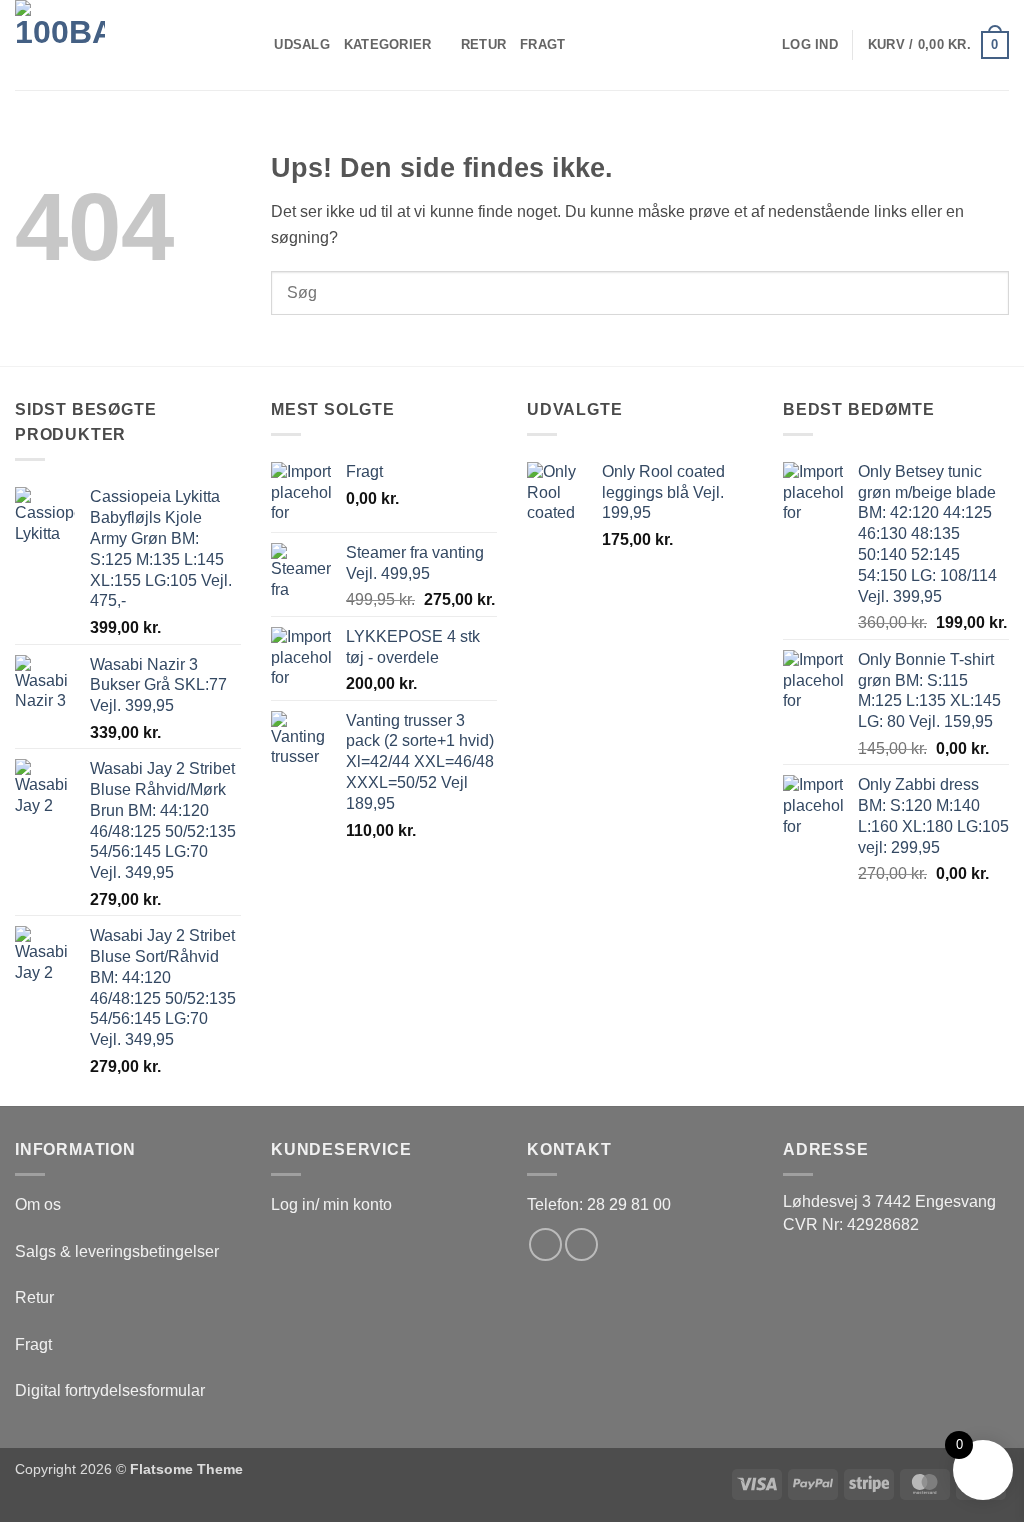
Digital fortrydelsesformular (110, 1390)
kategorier (388, 44)
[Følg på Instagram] (581, 1244)
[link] (889, 1201)
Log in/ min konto (331, 1204)
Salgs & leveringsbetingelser (117, 1251)
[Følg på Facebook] (545, 1244)
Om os (38, 1204)
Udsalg (302, 44)
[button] (810, 45)
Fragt (542, 44)
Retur (483, 44)
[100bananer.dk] (115, 45)
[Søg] (252, 45)
